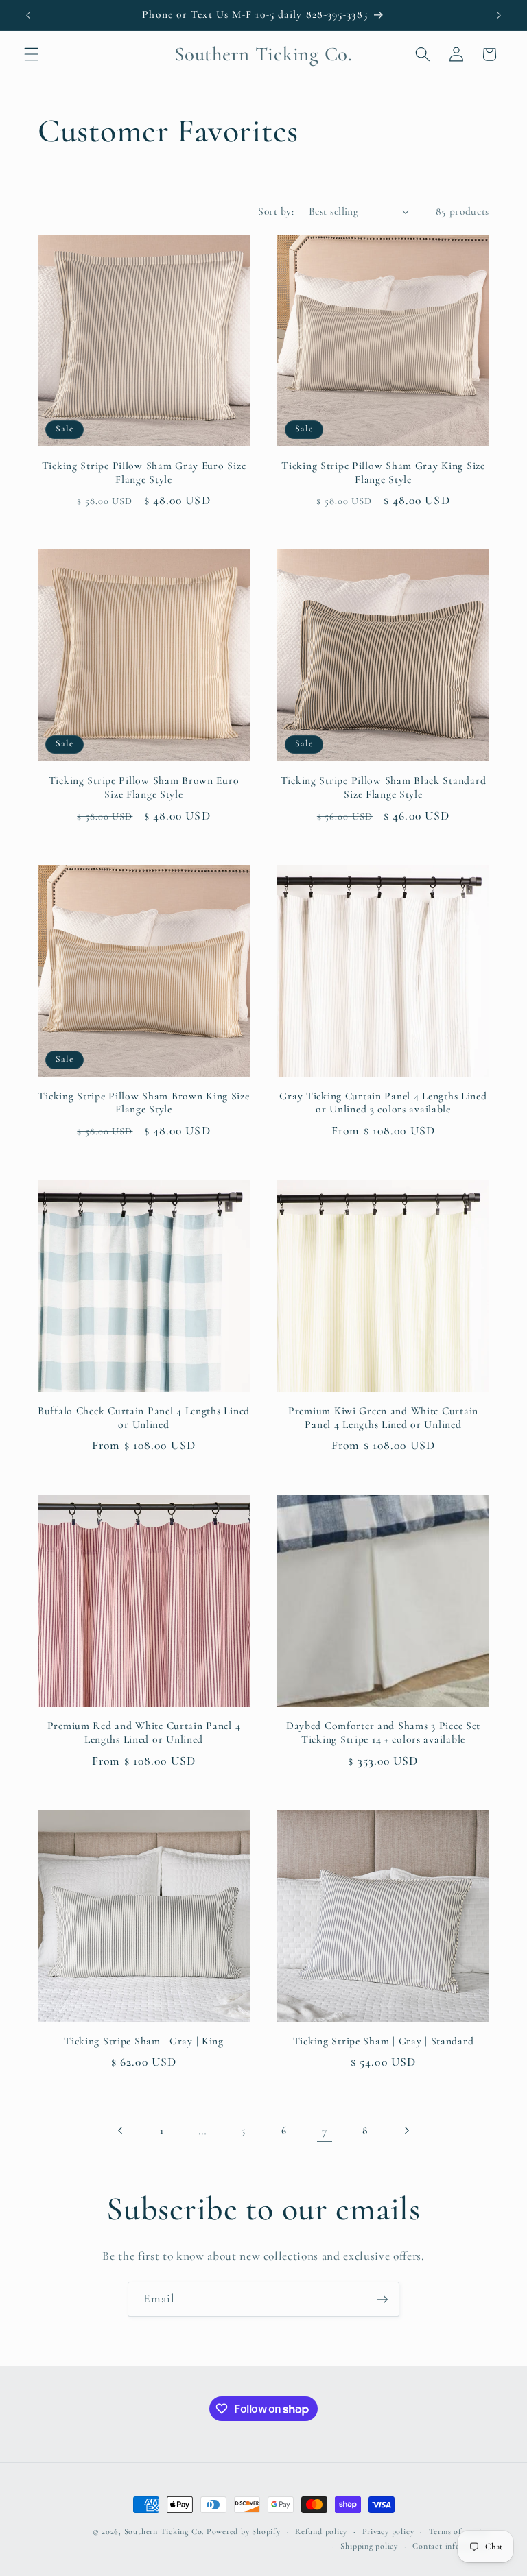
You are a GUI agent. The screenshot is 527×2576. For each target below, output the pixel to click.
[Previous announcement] (28, 15)
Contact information (451, 2546)
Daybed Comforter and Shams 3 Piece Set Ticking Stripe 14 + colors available (383, 1732)
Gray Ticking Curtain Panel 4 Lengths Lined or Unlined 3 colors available (383, 1103)
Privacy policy (388, 2531)
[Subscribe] (382, 2300)
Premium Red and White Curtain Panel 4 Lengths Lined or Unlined (144, 1732)
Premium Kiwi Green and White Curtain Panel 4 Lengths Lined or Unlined (383, 1418)
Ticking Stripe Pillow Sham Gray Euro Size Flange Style (144, 473)
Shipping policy (369, 2546)
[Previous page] (121, 2131)
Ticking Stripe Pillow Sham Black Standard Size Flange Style (384, 787)
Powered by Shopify (244, 2531)
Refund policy (321, 2531)
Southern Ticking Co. (164, 2531)
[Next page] (406, 2131)
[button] (32, 54)
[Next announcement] (499, 15)
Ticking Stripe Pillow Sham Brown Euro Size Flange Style (144, 787)
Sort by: (276, 211)
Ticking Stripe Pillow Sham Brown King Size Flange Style (143, 1103)
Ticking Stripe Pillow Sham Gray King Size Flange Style (383, 473)
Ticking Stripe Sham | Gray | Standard (384, 2041)
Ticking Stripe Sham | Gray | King (144, 2041)
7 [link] (325, 2131)
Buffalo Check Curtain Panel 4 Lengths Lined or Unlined (144, 1418)
